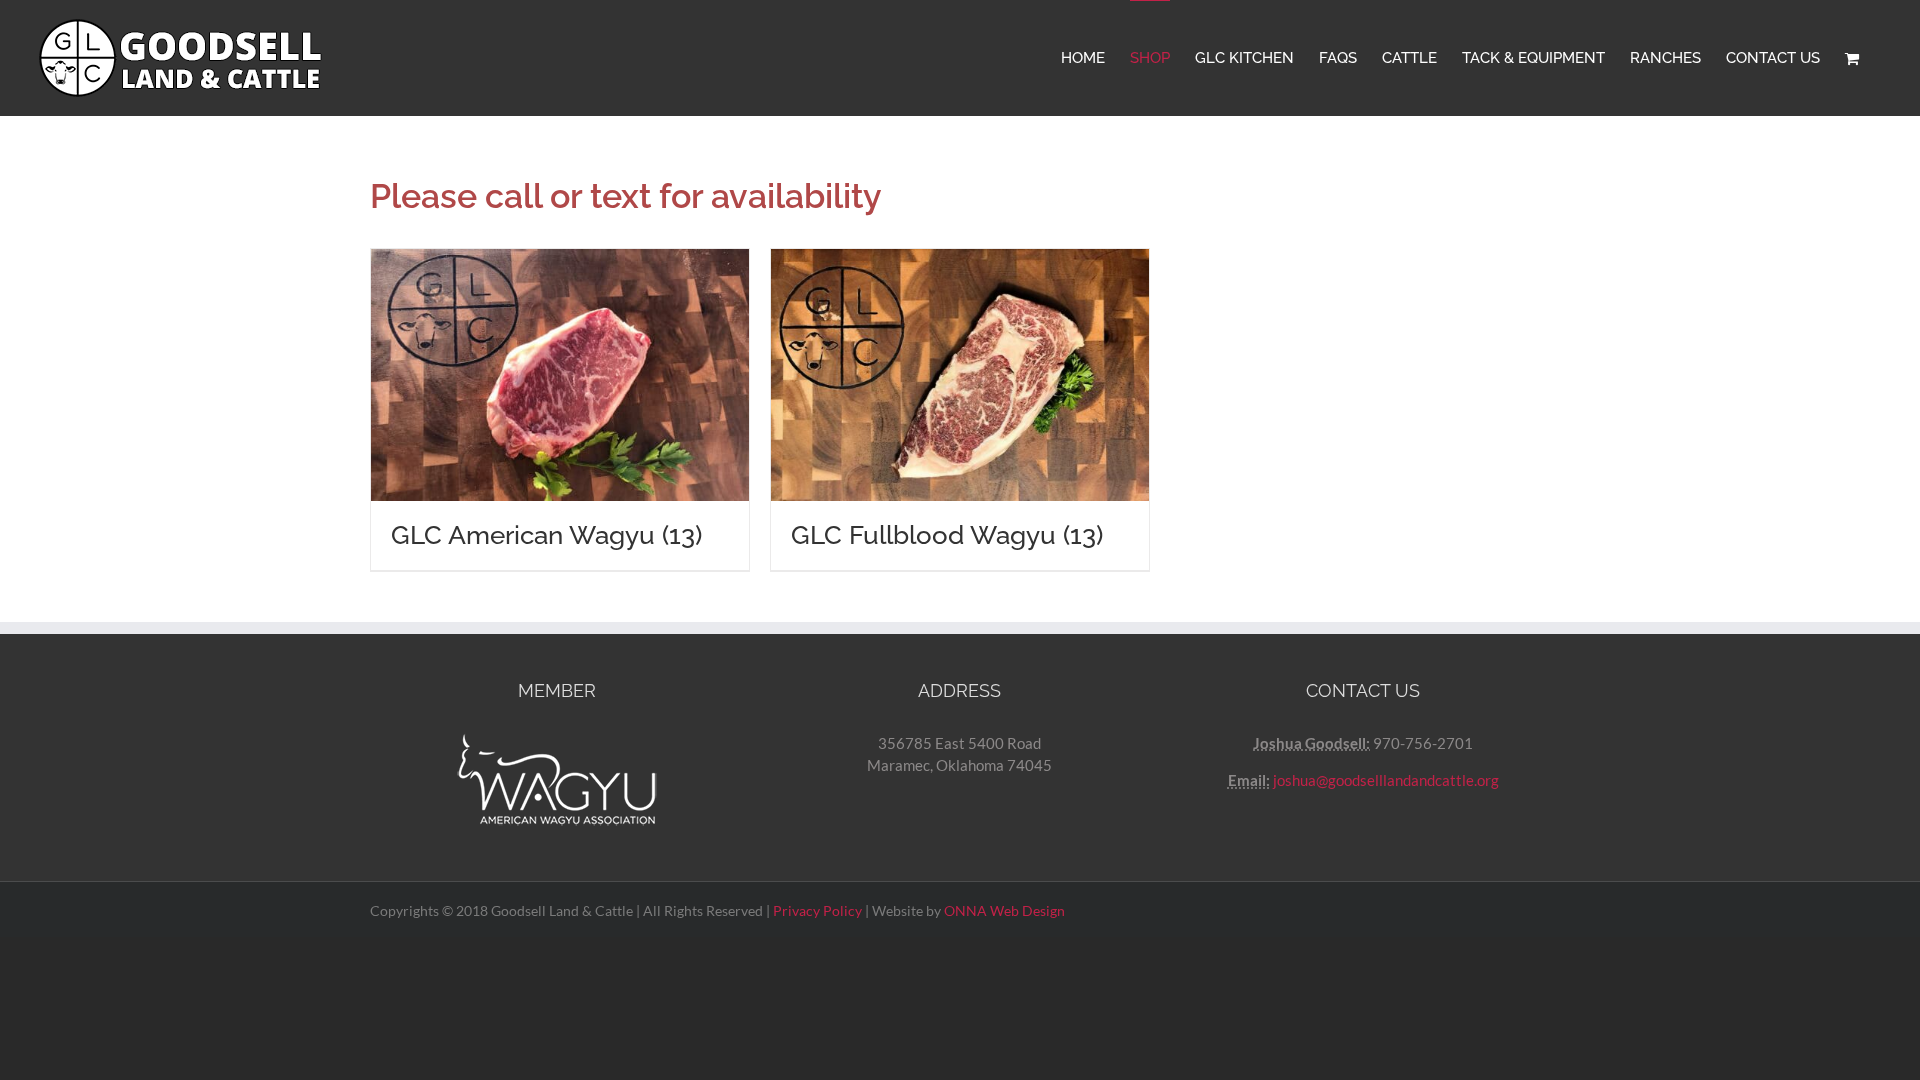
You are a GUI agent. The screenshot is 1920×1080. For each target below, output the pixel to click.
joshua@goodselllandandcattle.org (1386, 780)
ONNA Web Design (1004, 910)
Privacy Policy (817, 910)
